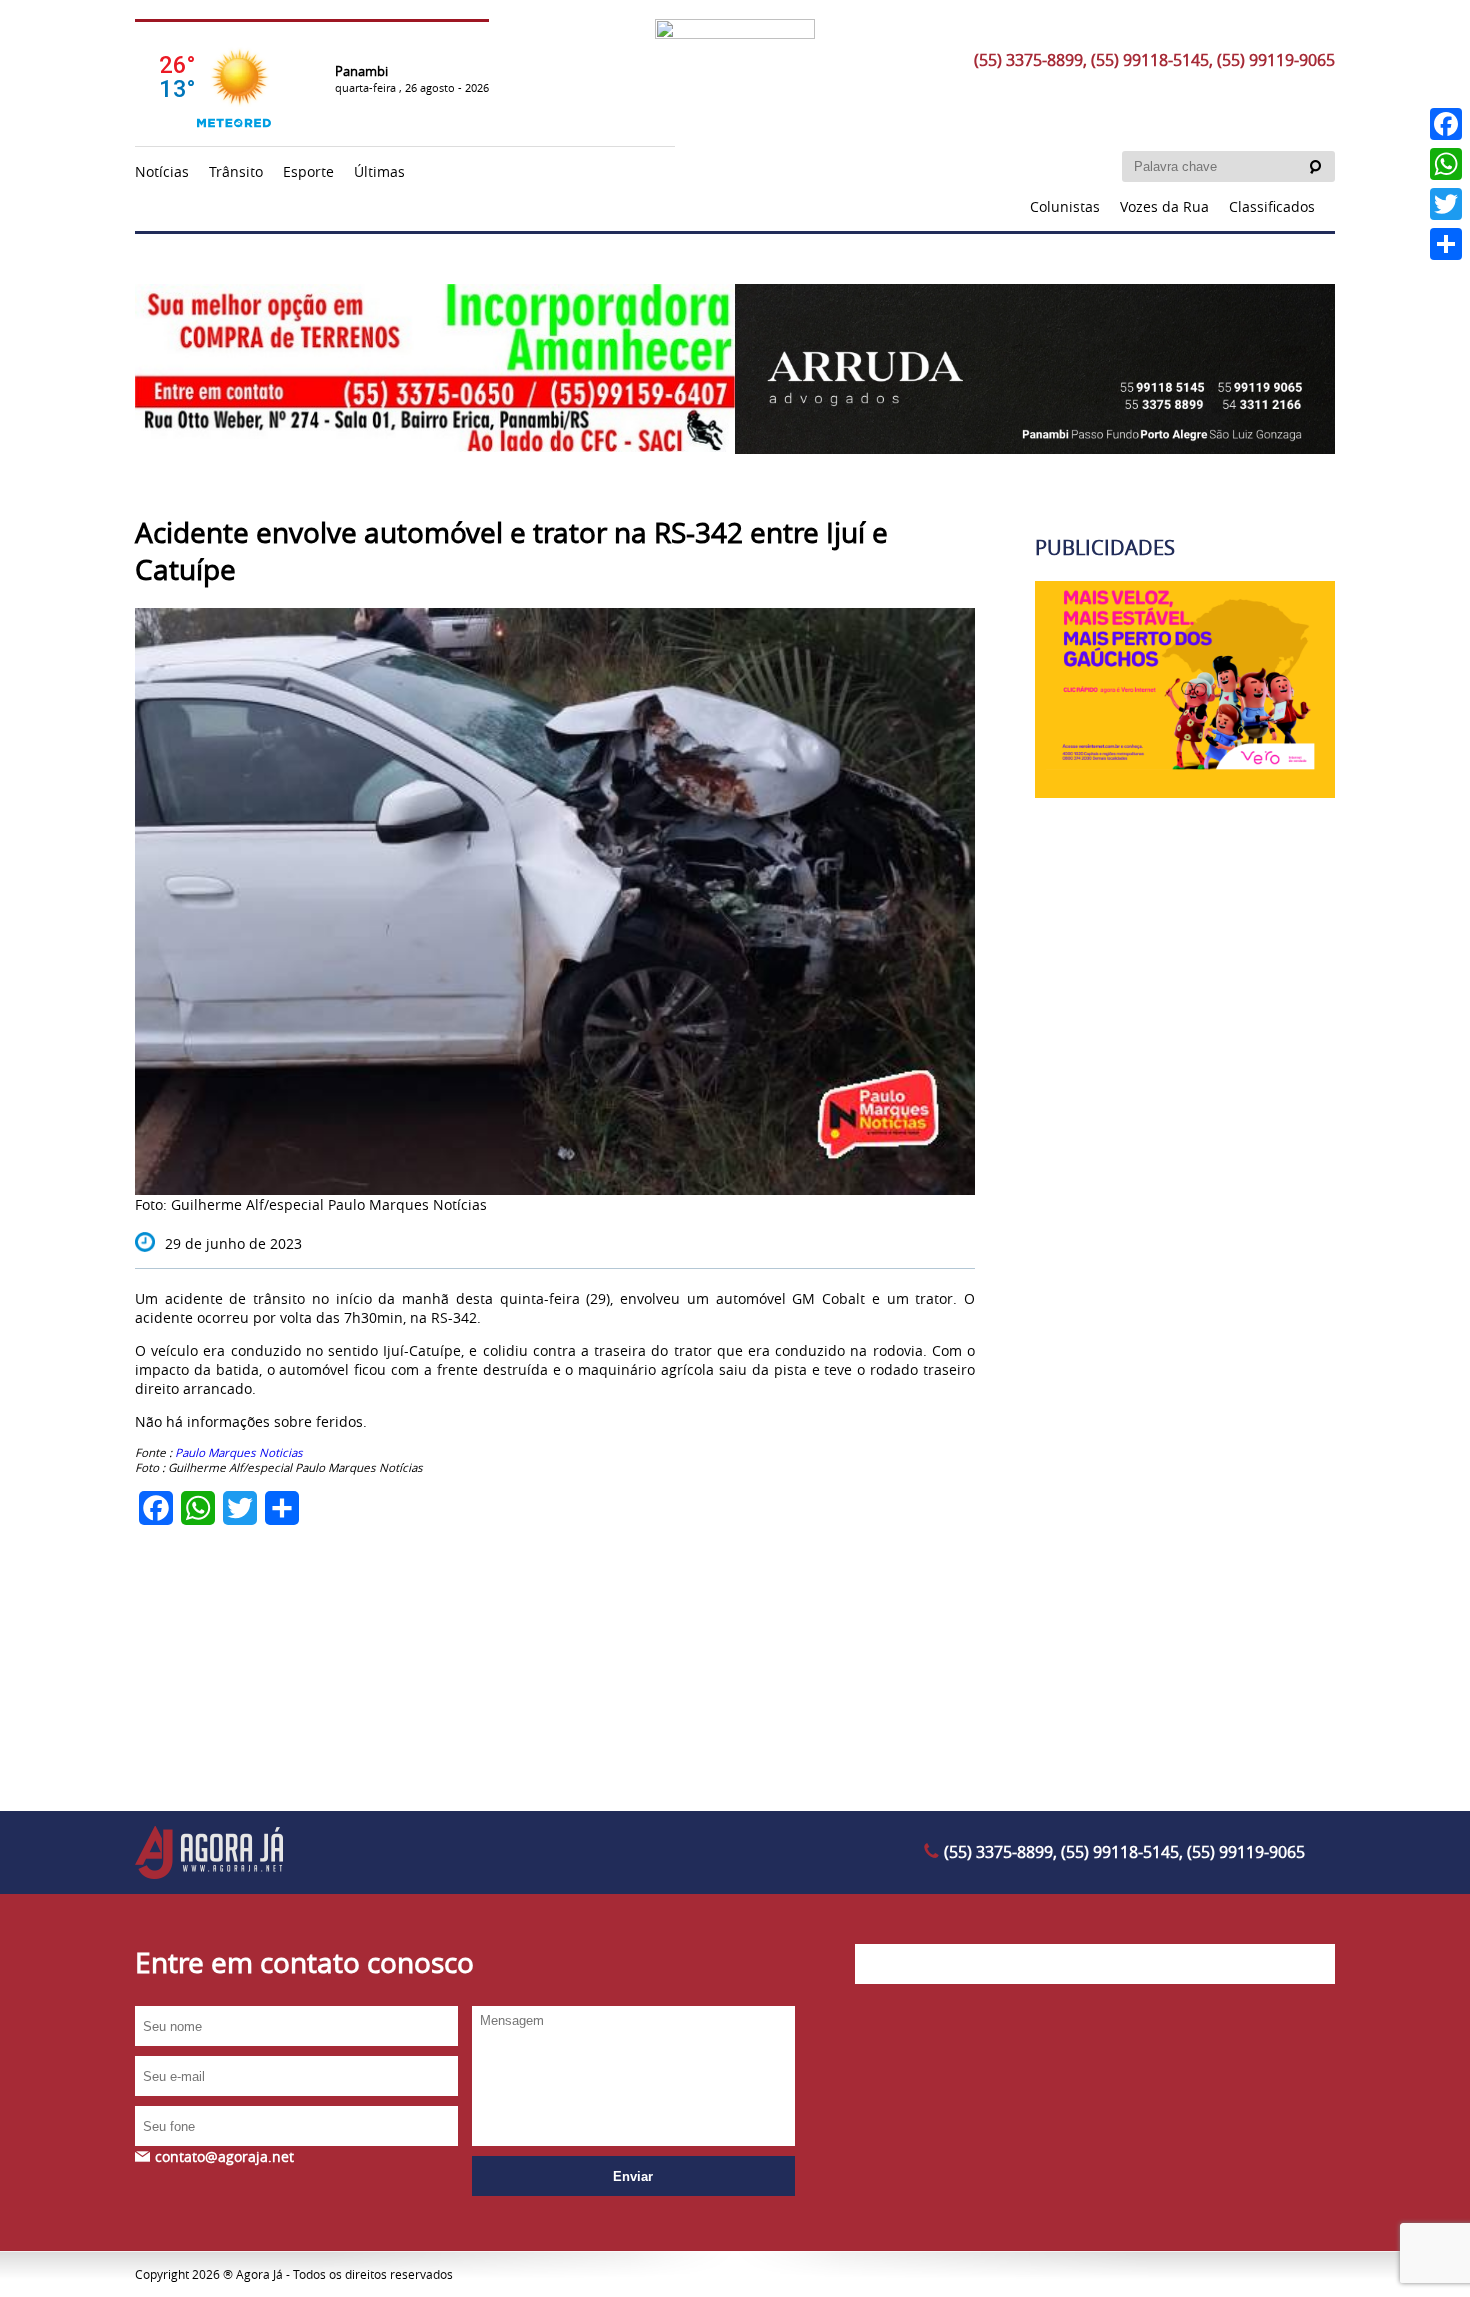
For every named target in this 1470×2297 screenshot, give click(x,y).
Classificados (1272, 206)
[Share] (1446, 244)
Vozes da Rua (1164, 206)
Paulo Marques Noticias (237, 1452)
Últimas (379, 171)
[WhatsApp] (1446, 164)
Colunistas (1065, 206)
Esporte (308, 171)
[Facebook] (1446, 124)
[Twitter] (1446, 204)
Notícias (162, 171)
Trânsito (236, 171)
